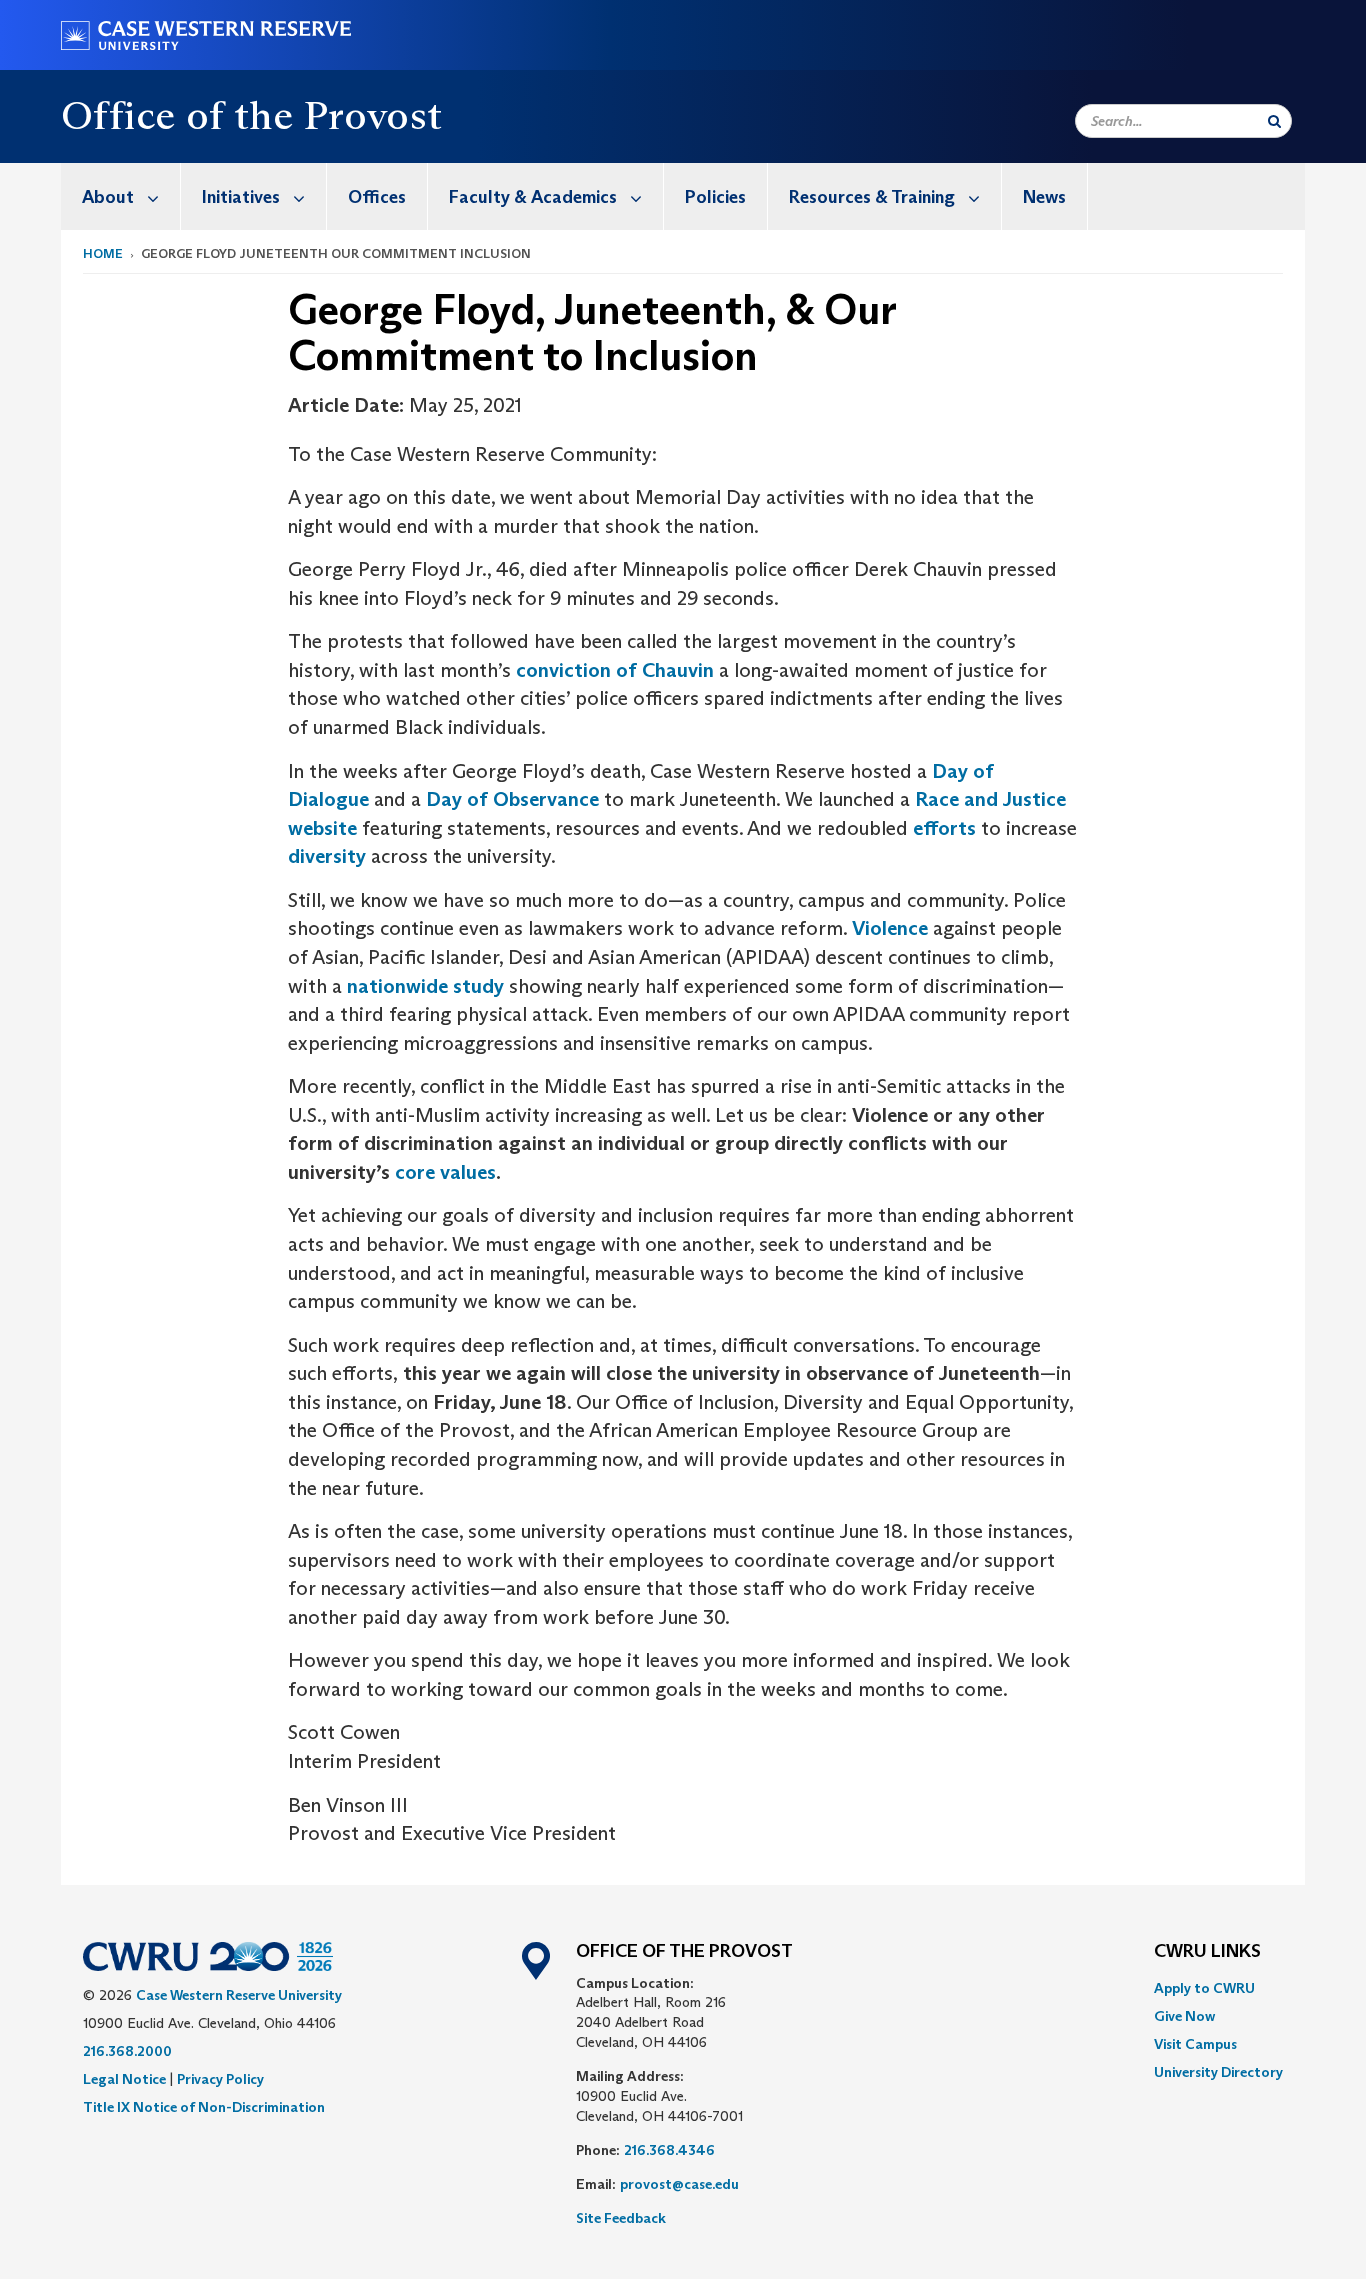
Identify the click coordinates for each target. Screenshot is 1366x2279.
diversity (327, 856)
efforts (944, 828)
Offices (377, 197)
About (108, 197)
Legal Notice (124, 2079)
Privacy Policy (220, 2079)
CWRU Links (1207, 1952)
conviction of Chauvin (615, 670)
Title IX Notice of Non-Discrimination (204, 2107)
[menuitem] (121, 196)
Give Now (1184, 2016)
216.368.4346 (669, 2150)
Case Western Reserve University (239, 1995)
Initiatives (241, 197)
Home (103, 253)
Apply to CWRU (1204, 1988)
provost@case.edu (679, 2184)
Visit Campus (1195, 2044)
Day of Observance (512, 799)
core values (445, 1172)
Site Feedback (621, 2218)
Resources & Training (872, 197)
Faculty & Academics (533, 197)
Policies (715, 197)
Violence (890, 928)
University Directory (1218, 2072)
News (1044, 197)
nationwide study (425, 986)
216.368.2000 (127, 2051)
